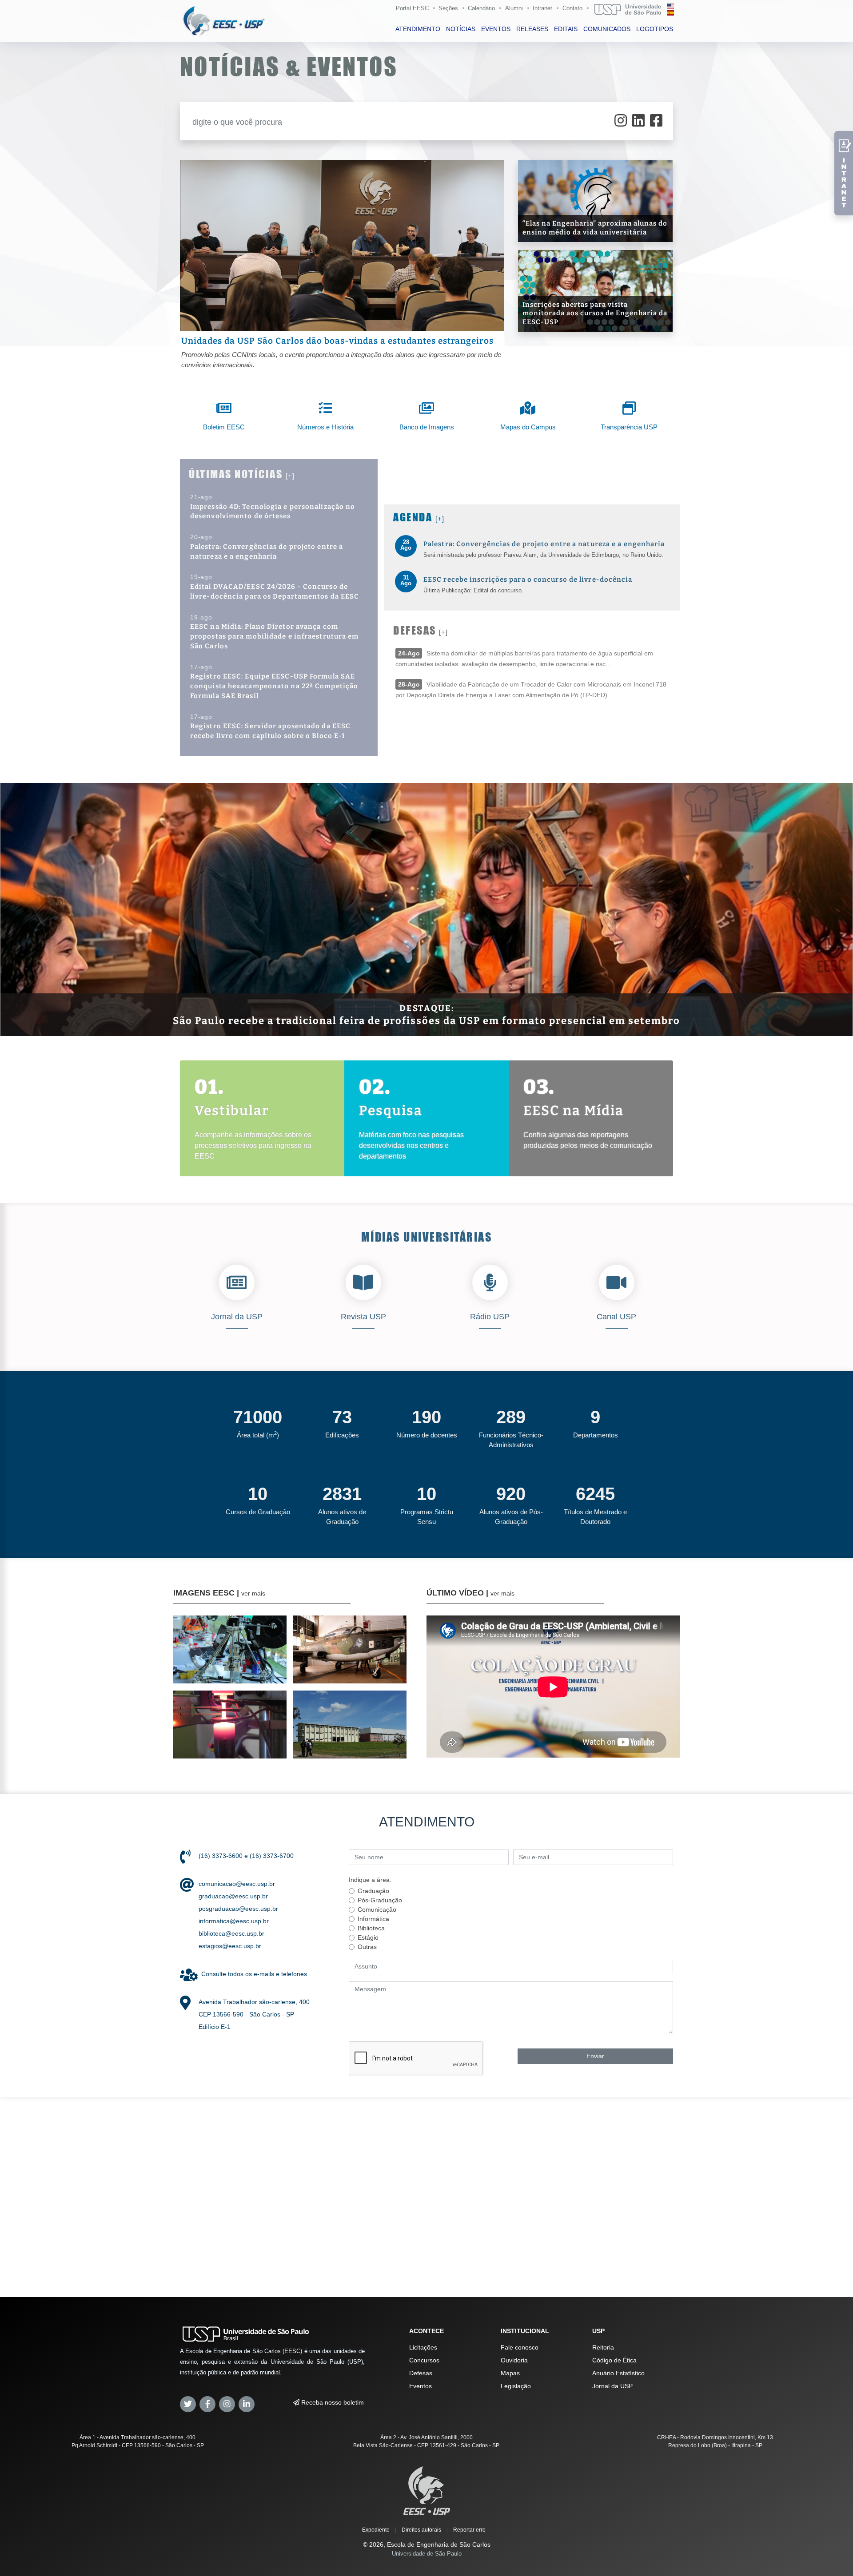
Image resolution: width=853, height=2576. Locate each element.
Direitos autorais (421, 2530)
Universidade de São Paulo (427, 2554)
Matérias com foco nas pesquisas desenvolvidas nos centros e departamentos (411, 1145)
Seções (448, 8)
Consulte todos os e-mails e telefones (254, 1974)
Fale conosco (520, 2347)
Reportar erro (469, 2530)
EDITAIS (566, 29)
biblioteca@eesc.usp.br (231, 1933)
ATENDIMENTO (418, 29)
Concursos (424, 2360)
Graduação (373, 1891)
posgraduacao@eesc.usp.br (238, 1909)
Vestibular (232, 1111)
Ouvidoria (514, 2360)
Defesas (421, 2373)
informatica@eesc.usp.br (234, 1921)
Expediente (376, 2530)
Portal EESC (412, 8)
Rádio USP (490, 1317)
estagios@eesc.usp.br (230, 1946)
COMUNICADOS (607, 29)
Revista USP (363, 1317)
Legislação (516, 2386)
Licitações (423, 2347)
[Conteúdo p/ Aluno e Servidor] (844, 173)
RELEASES (532, 29)
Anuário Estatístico (618, 2373)
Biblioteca (371, 1928)
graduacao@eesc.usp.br (233, 1896)
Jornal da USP (237, 1317)
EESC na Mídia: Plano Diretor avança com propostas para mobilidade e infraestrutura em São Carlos (275, 636)
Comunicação (377, 1909)
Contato (572, 8)
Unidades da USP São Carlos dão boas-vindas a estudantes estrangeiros (337, 341)
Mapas (510, 2373)
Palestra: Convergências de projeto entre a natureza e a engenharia (544, 544)
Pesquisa (391, 1111)
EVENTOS (496, 29)
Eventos (421, 2386)
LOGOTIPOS (655, 29)
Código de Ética (614, 2360)
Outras (367, 1947)
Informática (373, 1919)
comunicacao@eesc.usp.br (237, 1884)
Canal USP (616, 1317)
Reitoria (603, 2347)
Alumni (514, 8)
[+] (290, 476)
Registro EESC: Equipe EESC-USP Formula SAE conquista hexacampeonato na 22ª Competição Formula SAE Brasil (274, 686)
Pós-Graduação (380, 1900)
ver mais (253, 1593)
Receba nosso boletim (332, 2402)
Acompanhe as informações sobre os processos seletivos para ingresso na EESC (253, 1145)
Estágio (368, 1937)
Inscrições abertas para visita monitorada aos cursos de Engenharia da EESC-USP (595, 313)
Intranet (542, 8)
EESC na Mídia (574, 1111)
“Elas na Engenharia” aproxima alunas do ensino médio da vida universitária (595, 228)
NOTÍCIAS (461, 29)
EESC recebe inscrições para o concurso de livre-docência (528, 580)
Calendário (481, 8)
